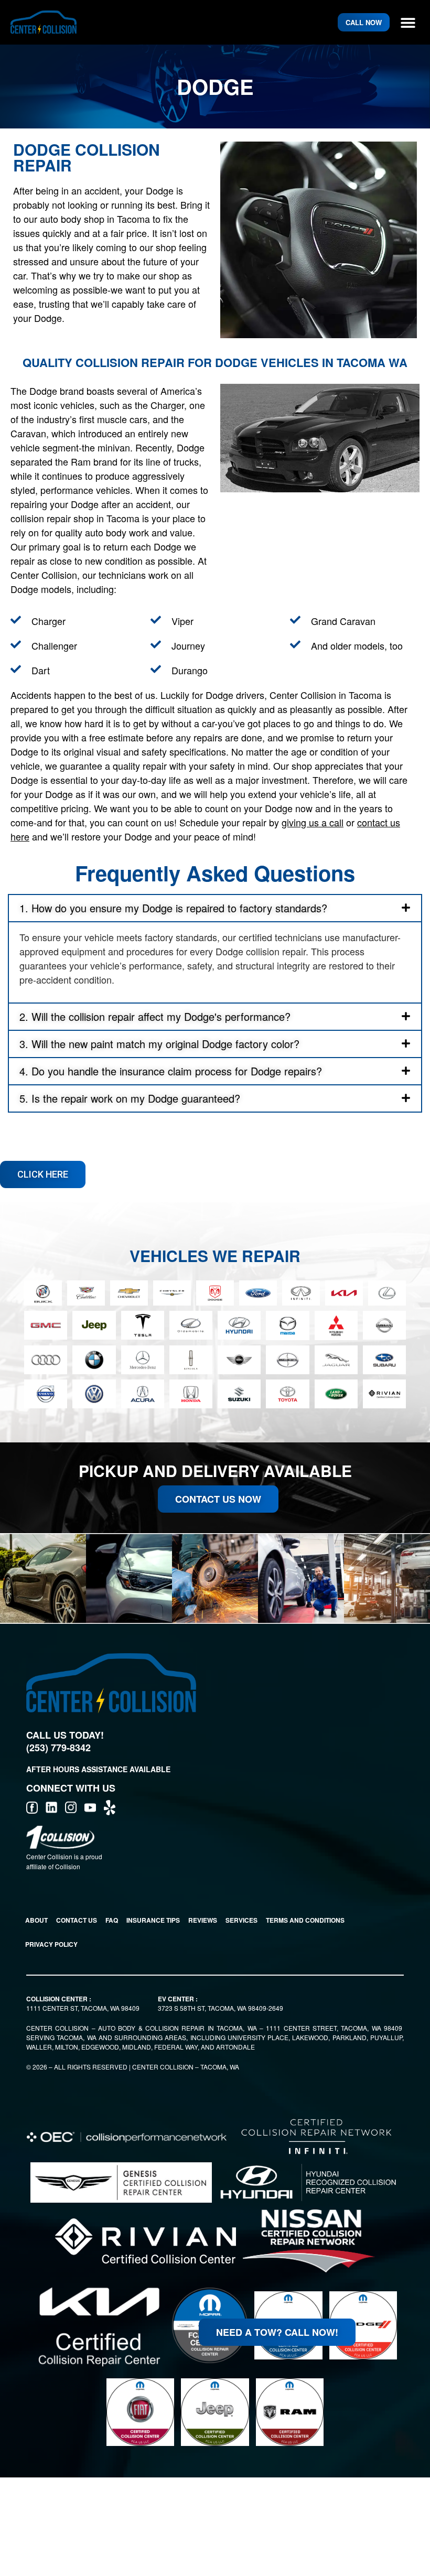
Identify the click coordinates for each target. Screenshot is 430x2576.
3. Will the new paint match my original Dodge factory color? (159, 1044)
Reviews (203, 1920)
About (36, 1920)
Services (241, 1920)
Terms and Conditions (305, 1920)
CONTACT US (77, 1920)
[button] (408, 22)
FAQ (112, 1920)
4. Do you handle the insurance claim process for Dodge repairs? (171, 1071)
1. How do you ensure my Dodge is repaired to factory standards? (173, 908)
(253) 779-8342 (58, 1748)
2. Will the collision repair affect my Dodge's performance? (155, 1016)
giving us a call (313, 822)
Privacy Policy (51, 1944)
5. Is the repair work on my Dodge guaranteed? (130, 1098)
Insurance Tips (153, 1920)
